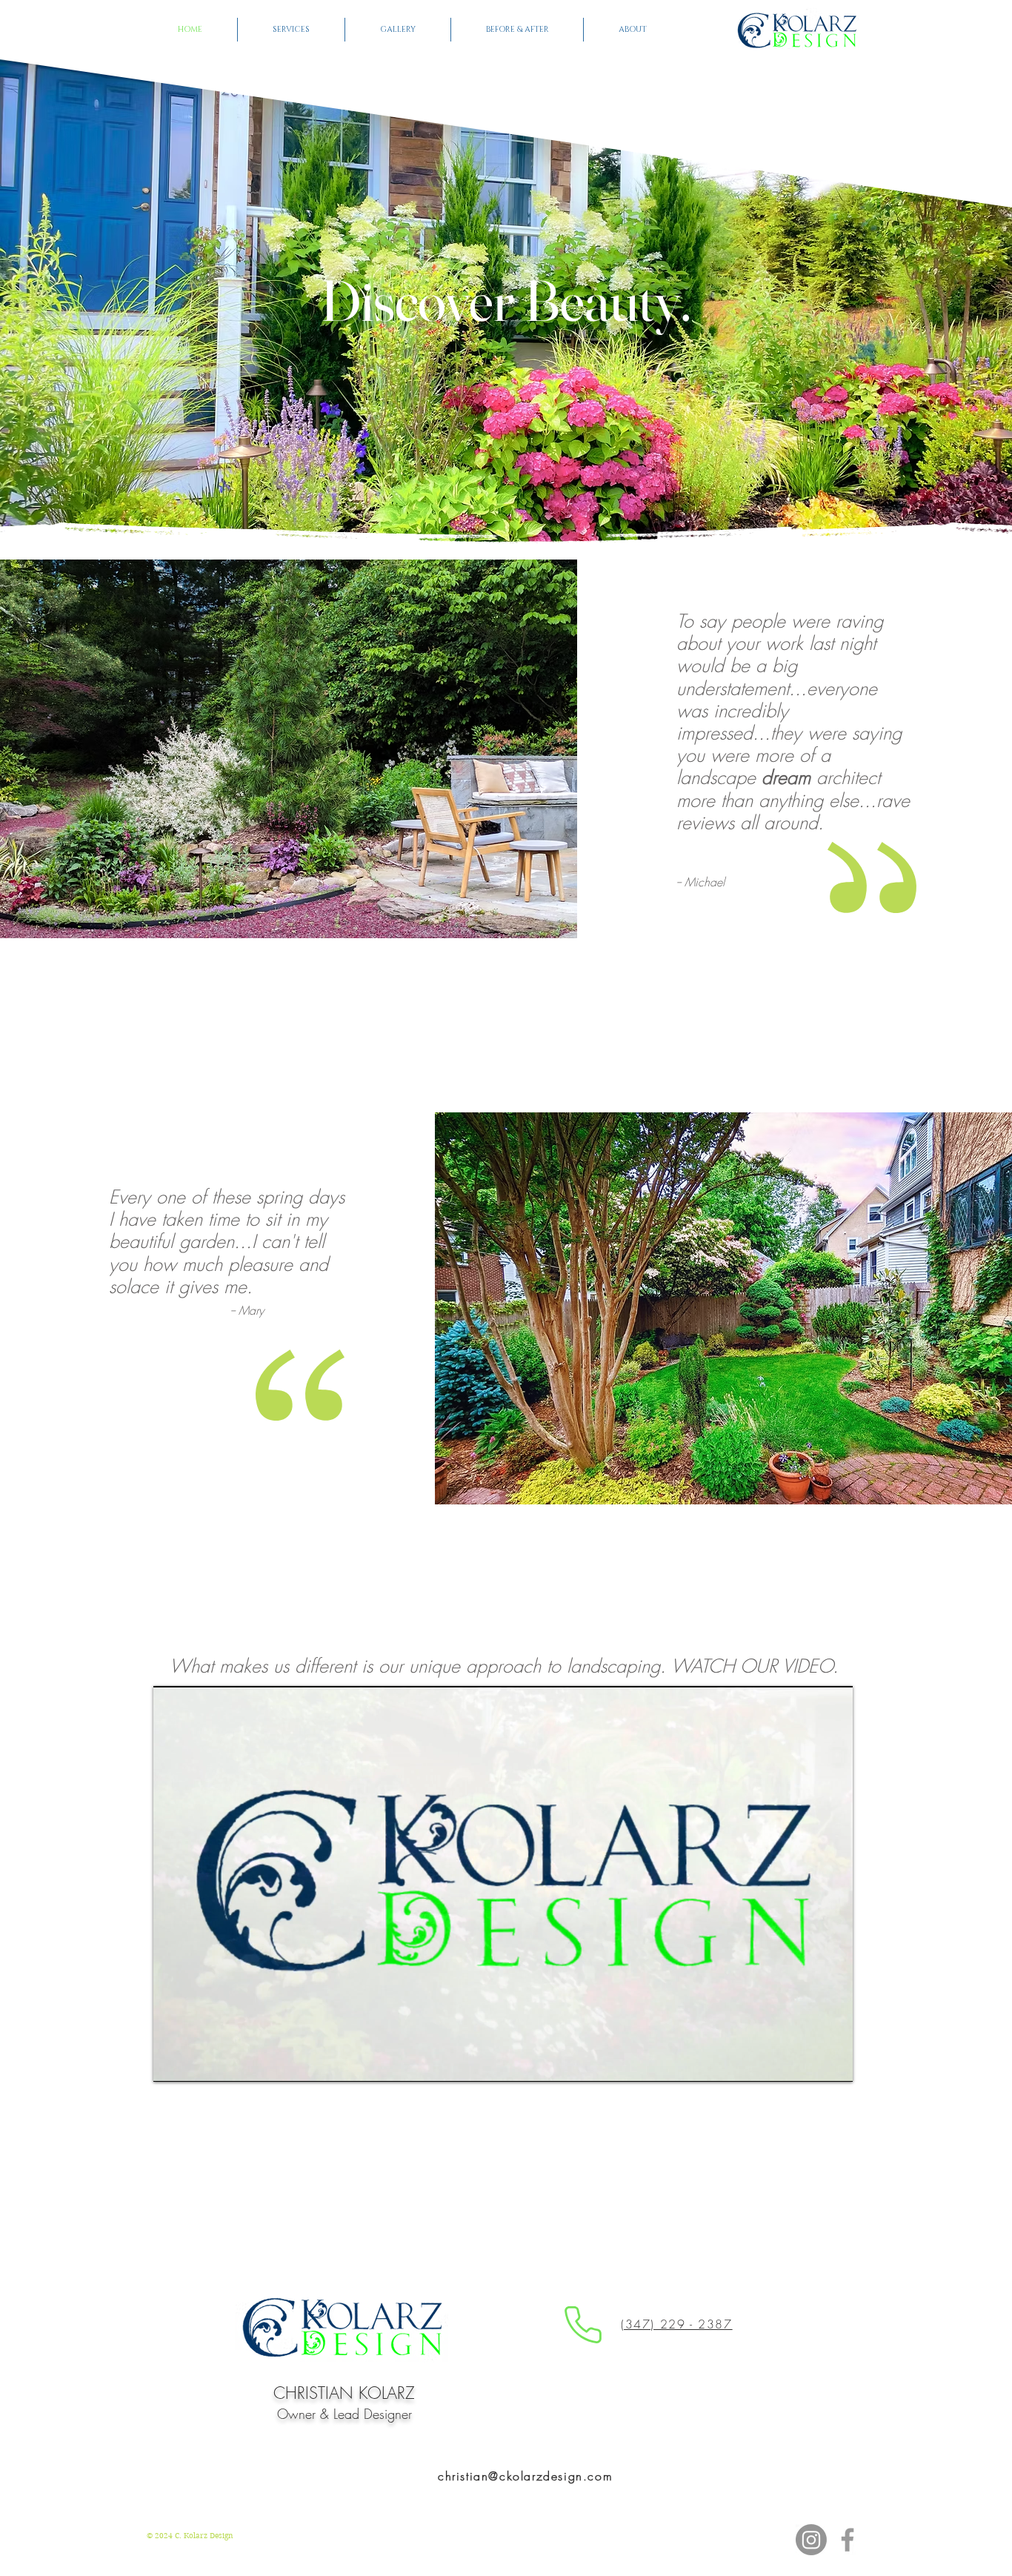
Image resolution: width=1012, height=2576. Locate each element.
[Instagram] (811, 2540)
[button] (291, 30)
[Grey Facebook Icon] (848, 2540)
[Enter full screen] (833, 2062)
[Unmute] (198, 2062)
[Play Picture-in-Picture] (808, 2062)
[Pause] (173, 2062)
